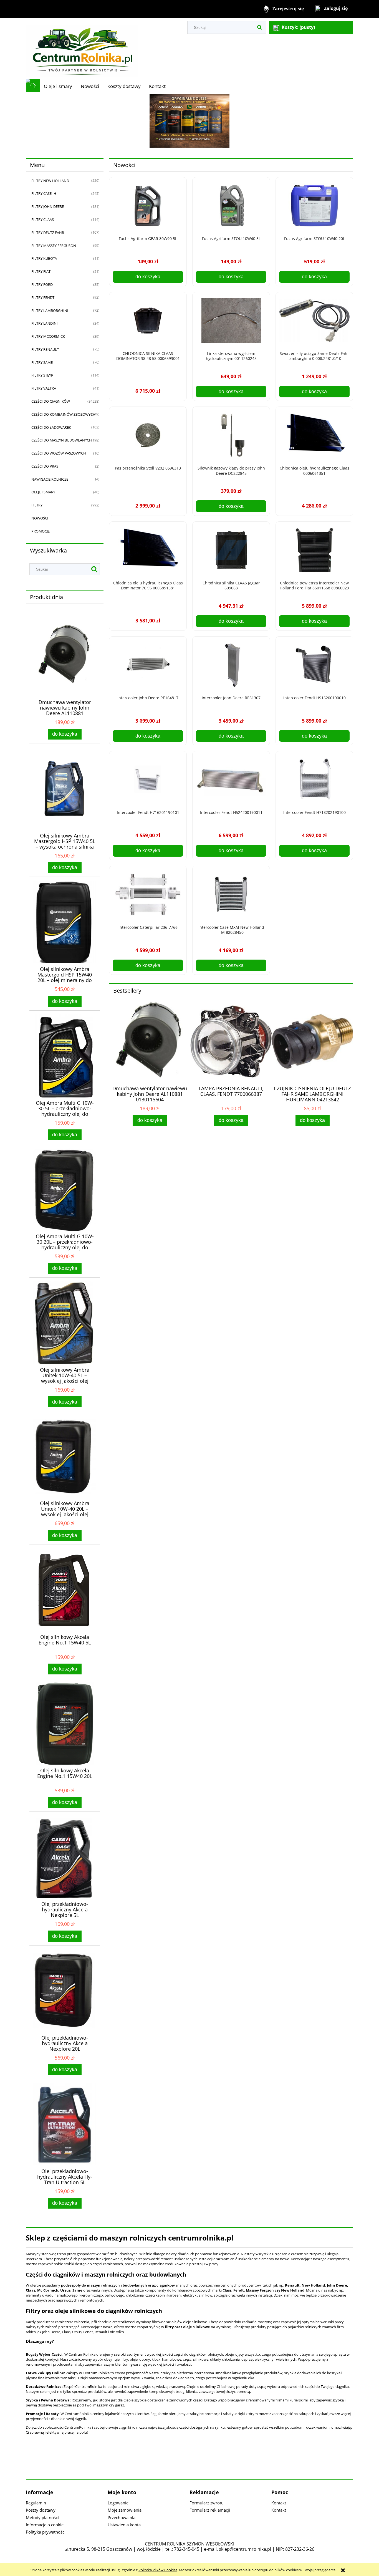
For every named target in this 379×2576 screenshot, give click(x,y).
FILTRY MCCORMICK (48, 336)
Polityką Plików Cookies (158, 2570)
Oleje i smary (43, 492)
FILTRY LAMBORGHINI (50, 311)
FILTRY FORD (42, 284)
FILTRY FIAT (41, 271)
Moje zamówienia (125, 2510)
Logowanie (118, 2503)
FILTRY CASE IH (44, 193)
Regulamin (36, 2503)
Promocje (41, 531)
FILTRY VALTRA (44, 388)
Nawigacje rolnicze (50, 479)
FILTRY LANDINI (45, 323)
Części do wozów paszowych (59, 453)
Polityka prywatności (46, 2532)
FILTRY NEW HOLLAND (50, 181)
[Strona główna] (82, 48)
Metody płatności (42, 2517)
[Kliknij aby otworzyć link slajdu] (189, 121)
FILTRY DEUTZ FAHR (48, 233)
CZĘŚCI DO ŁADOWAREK (51, 427)
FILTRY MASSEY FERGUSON (54, 246)
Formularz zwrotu (207, 2503)
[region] (189, 121)
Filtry (37, 505)
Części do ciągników (51, 401)
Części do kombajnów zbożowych (63, 414)
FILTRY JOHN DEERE (48, 206)
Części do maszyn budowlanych (62, 440)
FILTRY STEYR (42, 375)
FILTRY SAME (42, 362)
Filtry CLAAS (43, 219)
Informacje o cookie (45, 2525)
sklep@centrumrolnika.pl (245, 2549)
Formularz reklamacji (210, 2510)
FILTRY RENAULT (45, 349)
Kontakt (279, 2503)
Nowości (40, 518)
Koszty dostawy (41, 2510)
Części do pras (45, 466)
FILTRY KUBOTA (44, 258)
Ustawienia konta (124, 2525)
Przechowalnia (122, 2517)
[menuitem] (58, 86)
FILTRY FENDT (43, 297)
